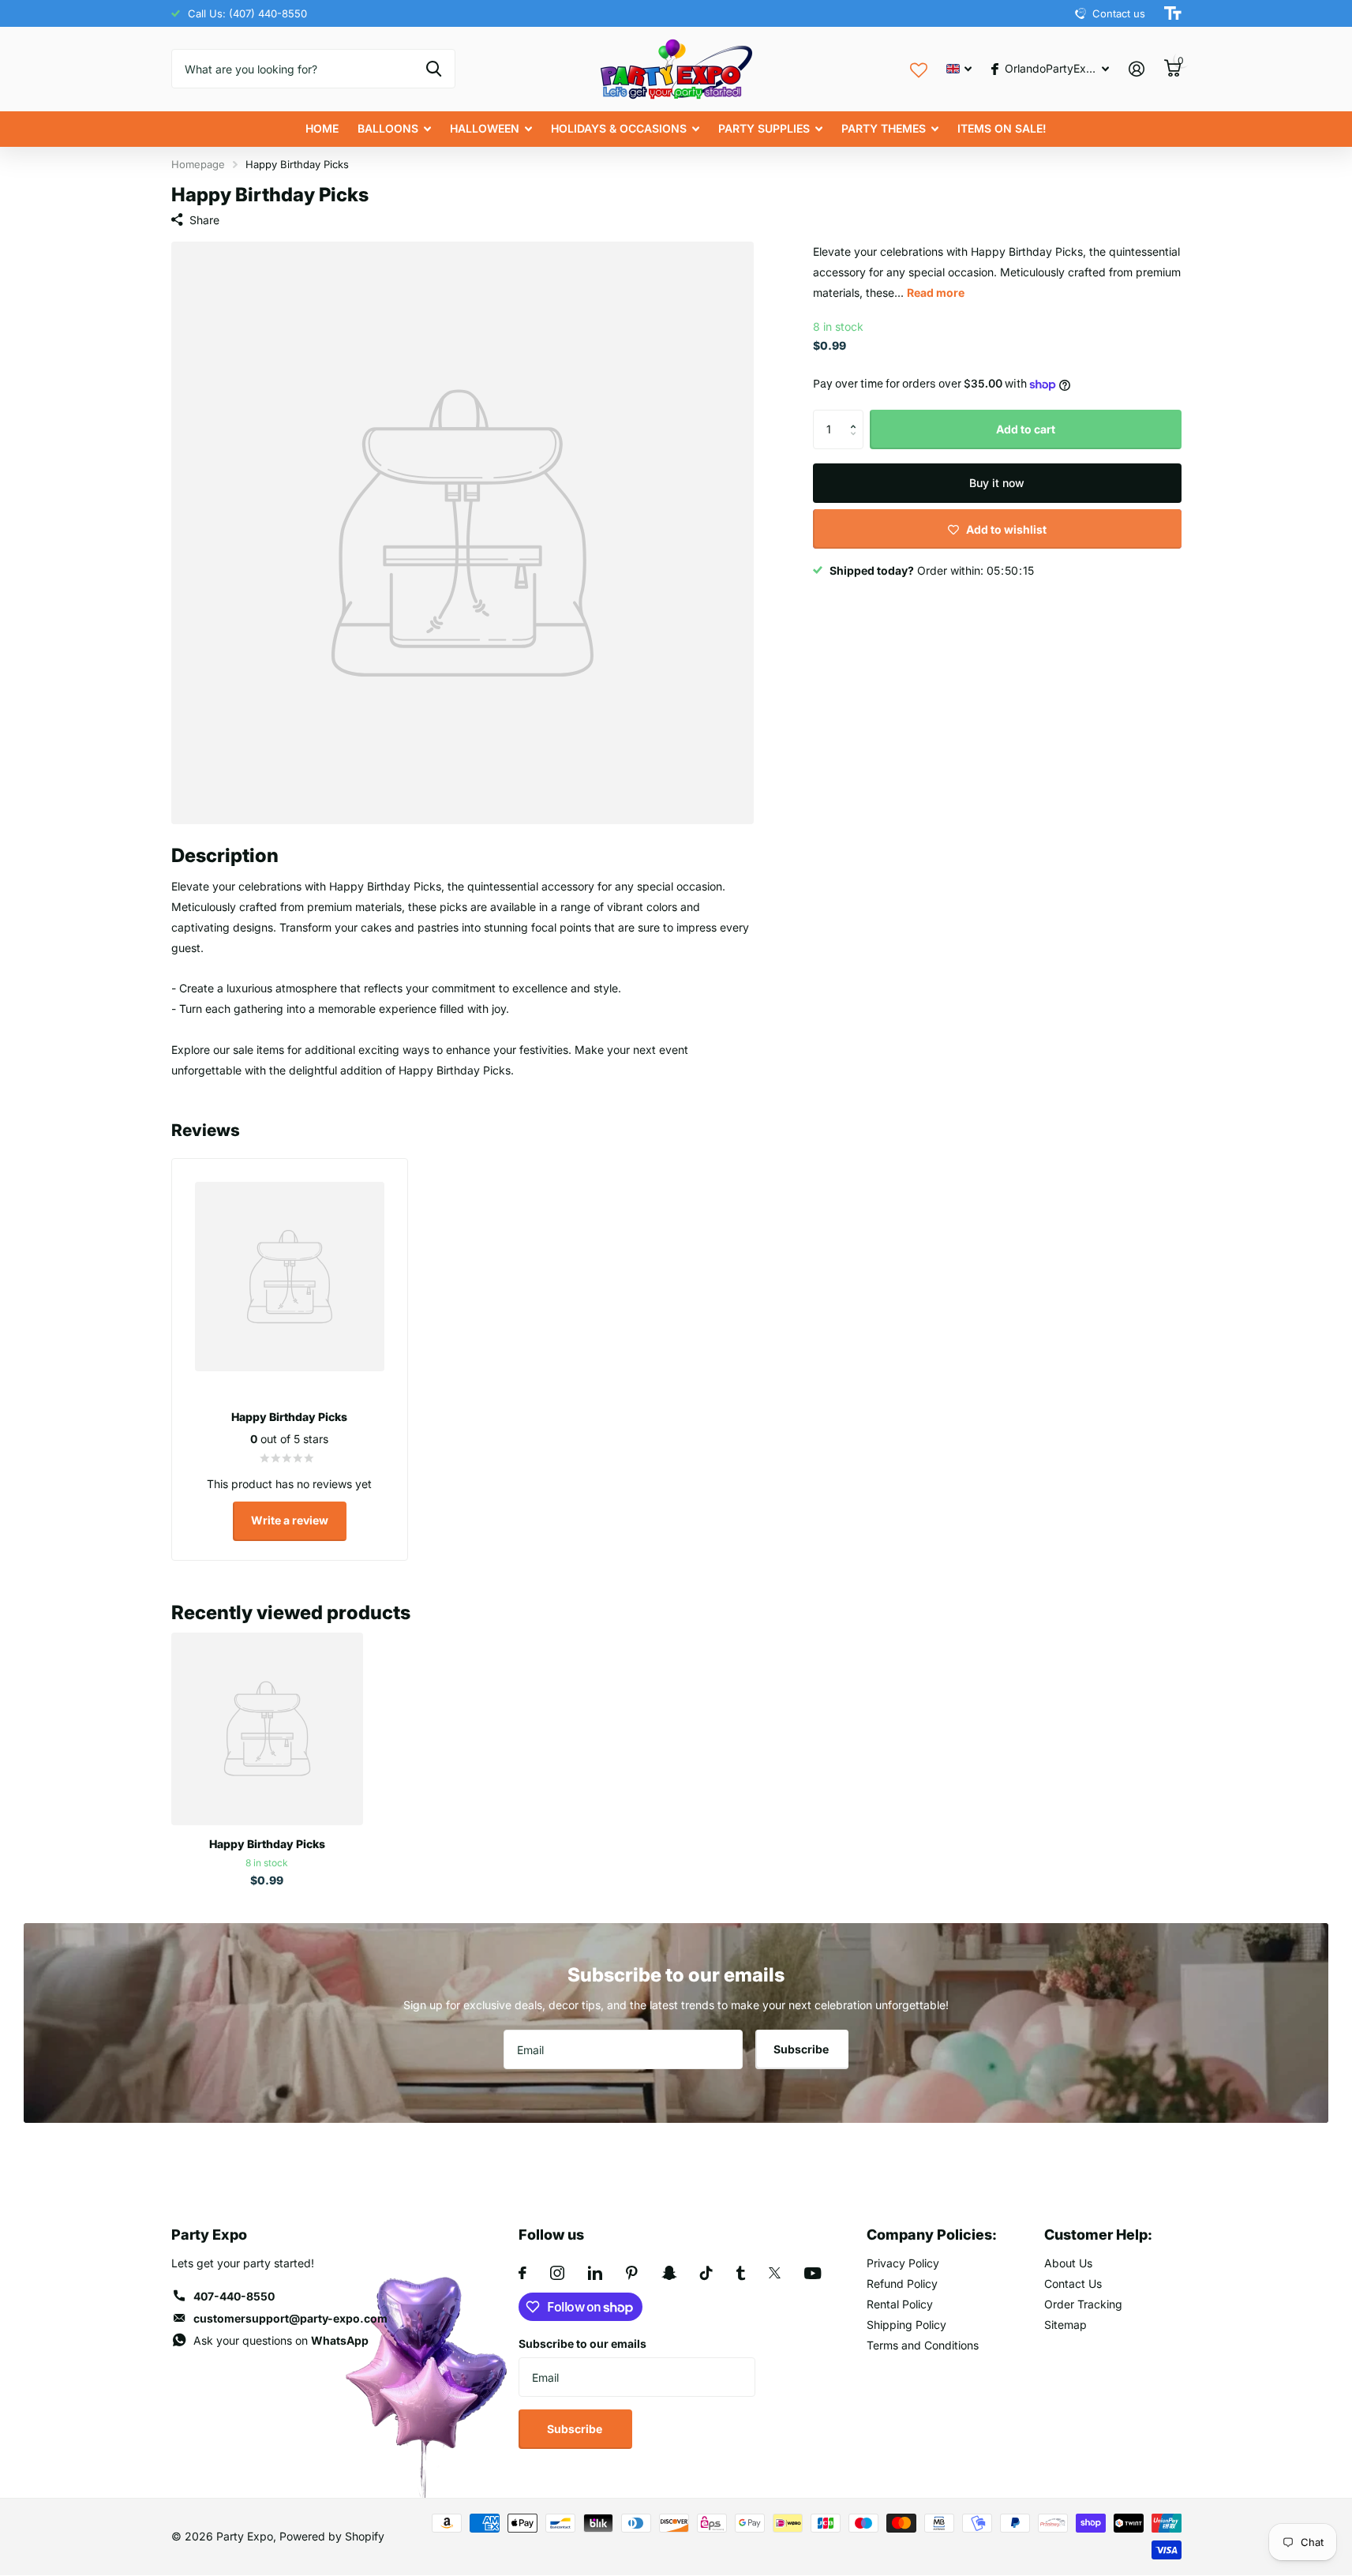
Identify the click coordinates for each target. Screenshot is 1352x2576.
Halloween (485, 128)
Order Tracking (1083, 2304)
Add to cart (1026, 429)
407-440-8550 (234, 2296)
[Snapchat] (669, 2273)
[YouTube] (813, 2273)
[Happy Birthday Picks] (267, 1729)
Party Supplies (764, 128)
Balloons (388, 128)
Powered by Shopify (332, 2536)
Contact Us (1073, 2284)
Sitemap (1065, 2325)
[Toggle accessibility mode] (1173, 13)
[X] (775, 2273)
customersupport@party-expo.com (290, 2318)
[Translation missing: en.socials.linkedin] (595, 2273)
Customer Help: (1098, 2235)
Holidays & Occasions (619, 128)
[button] (858, 416)
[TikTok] (706, 2273)
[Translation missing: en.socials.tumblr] (741, 2273)
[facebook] (522, 2273)
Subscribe (802, 2049)
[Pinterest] (632, 2273)
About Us (1068, 2263)
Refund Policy (902, 2284)
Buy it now (997, 483)
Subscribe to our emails (582, 2344)
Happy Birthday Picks (267, 1844)
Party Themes (884, 128)
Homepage (198, 164)
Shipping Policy (906, 2325)
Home (322, 128)
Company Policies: (932, 2235)
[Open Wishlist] (919, 68)
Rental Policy (900, 2304)
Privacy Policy (903, 2263)
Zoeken (434, 69)
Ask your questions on (281, 2340)
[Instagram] (557, 2273)
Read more (936, 292)
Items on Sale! (1002, 128)
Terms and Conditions (923, 2345)
